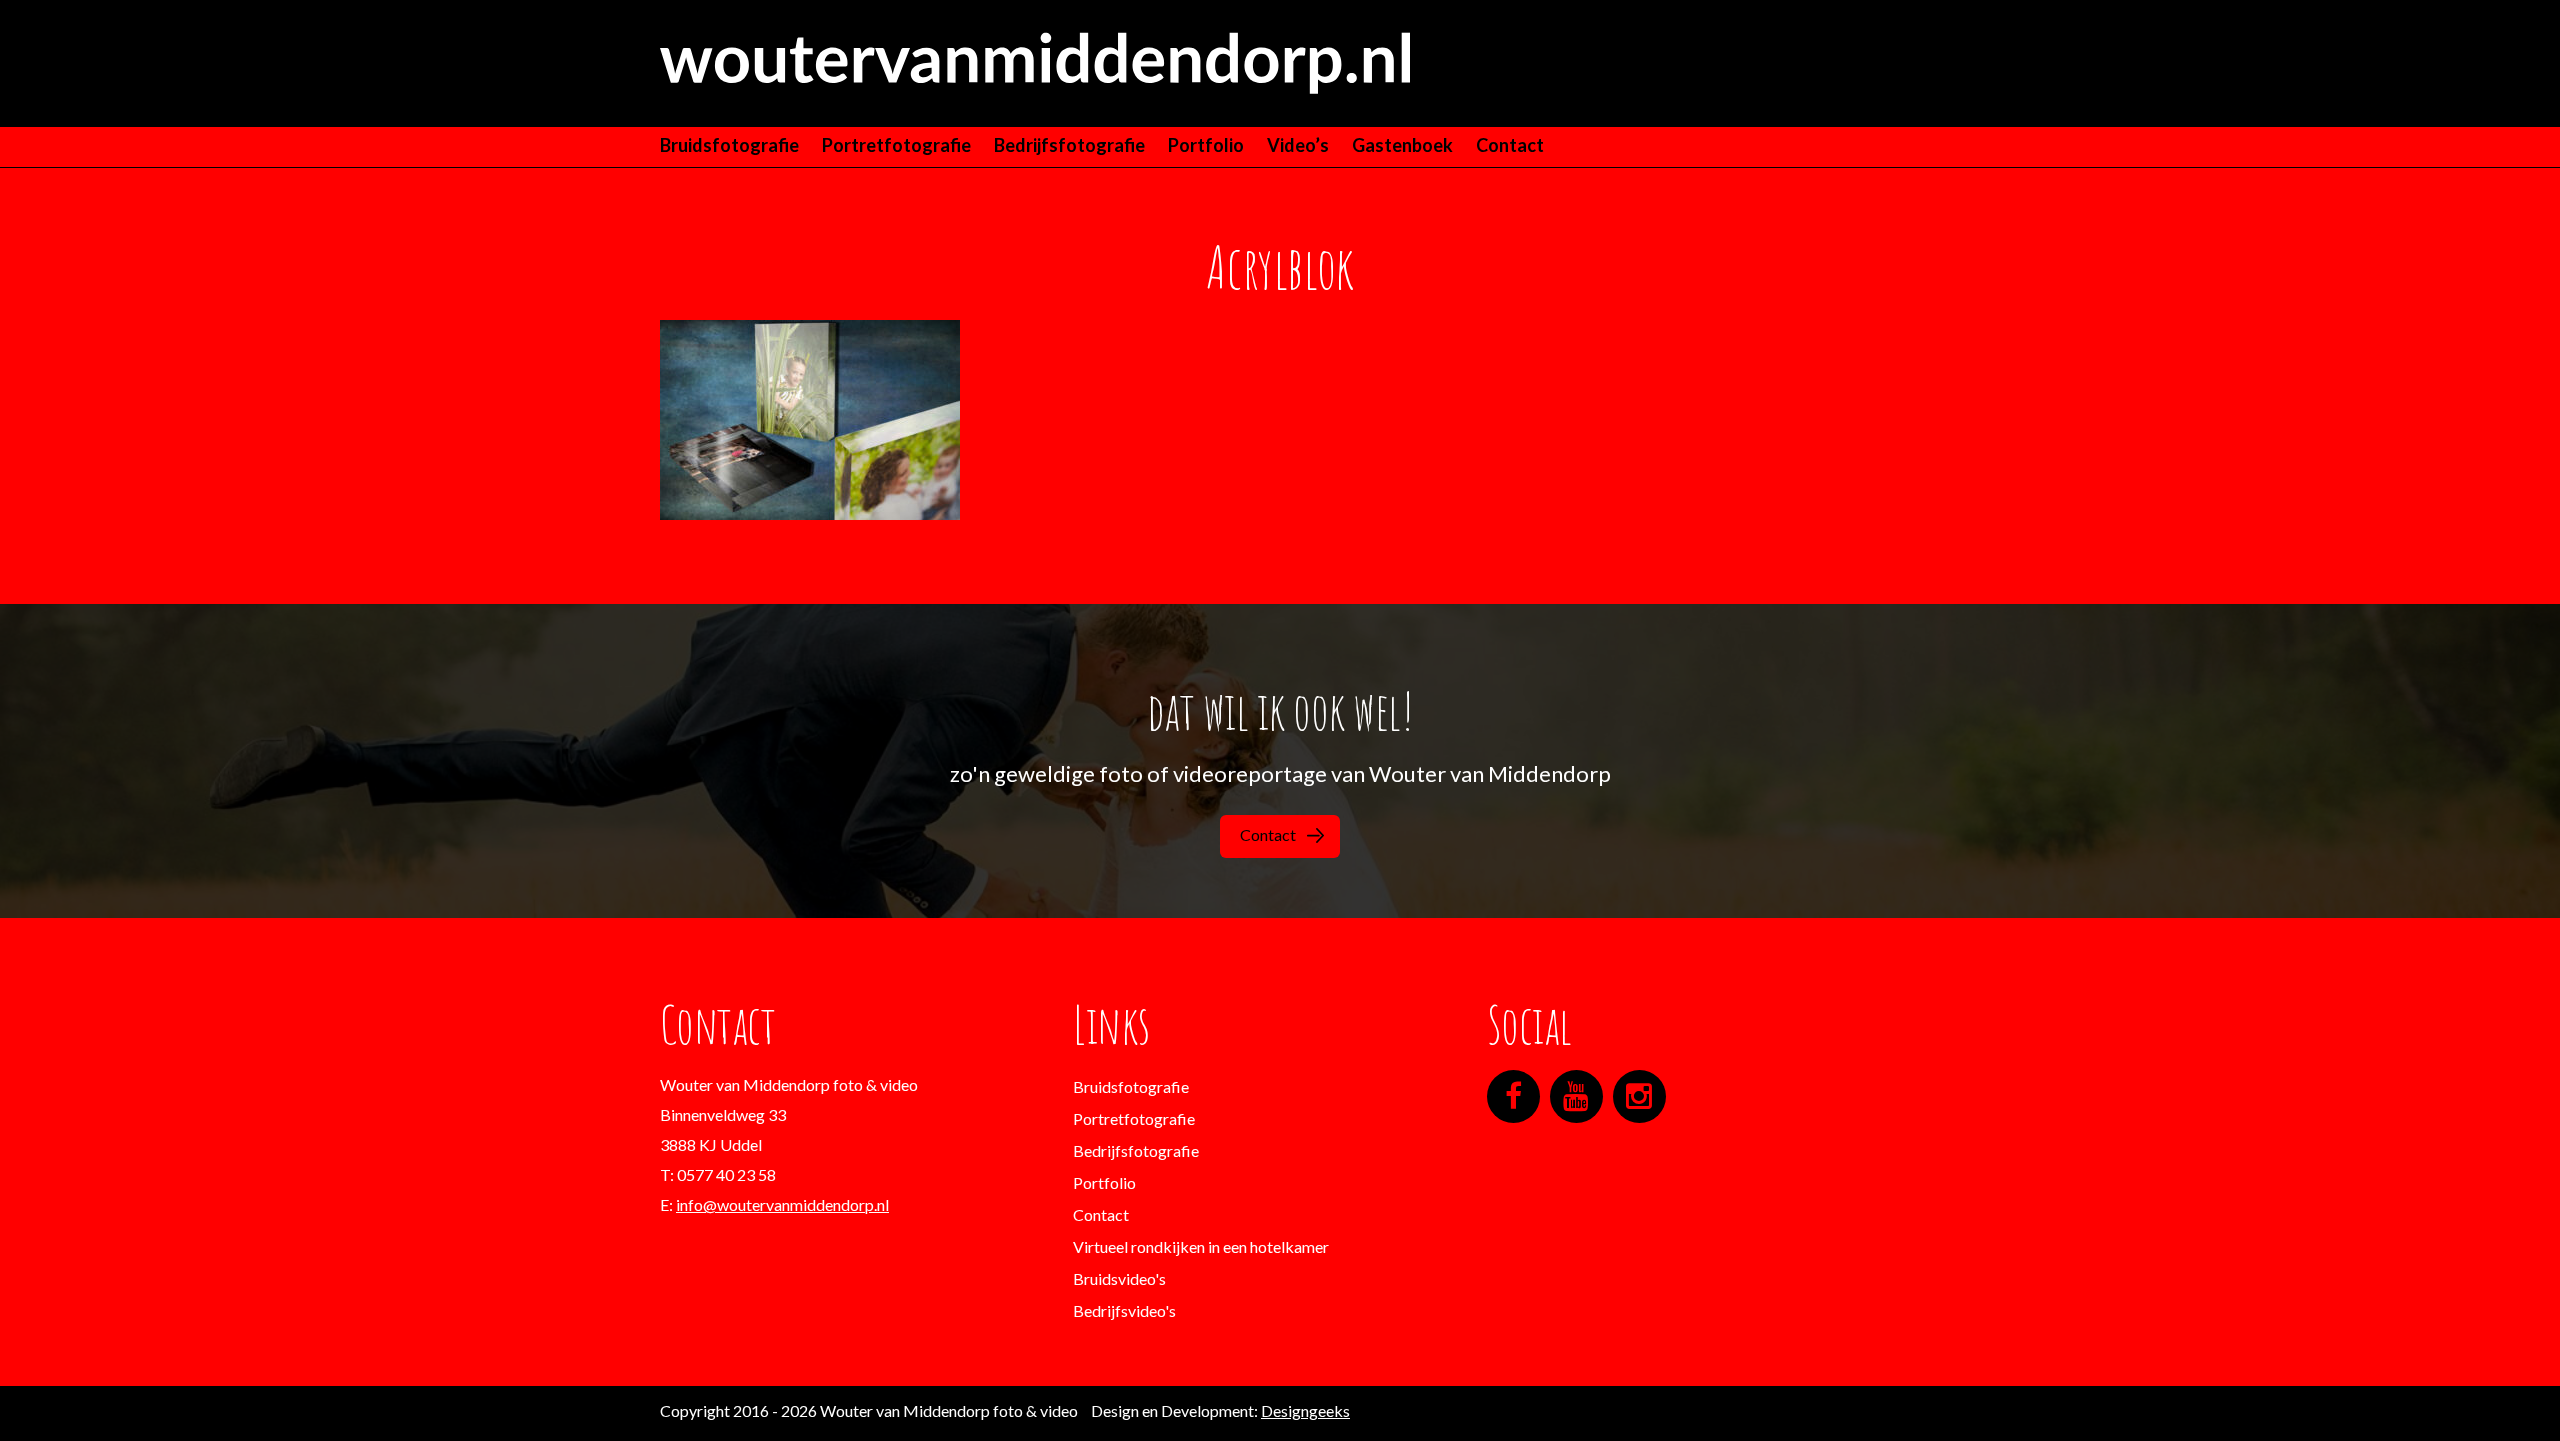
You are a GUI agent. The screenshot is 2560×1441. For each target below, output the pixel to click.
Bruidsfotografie (729, 145)
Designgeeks (1305, 1410)
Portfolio (1206, 145)
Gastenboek (1402, 145)
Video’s (1298, 145)
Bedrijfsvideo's (1124, 1310)
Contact (1510, 145)
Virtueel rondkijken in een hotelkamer (1201, 1246)
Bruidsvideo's (1119, 1278)
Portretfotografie (896, 145)
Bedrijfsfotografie (1069, 145)
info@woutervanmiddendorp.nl (782, 1204)
